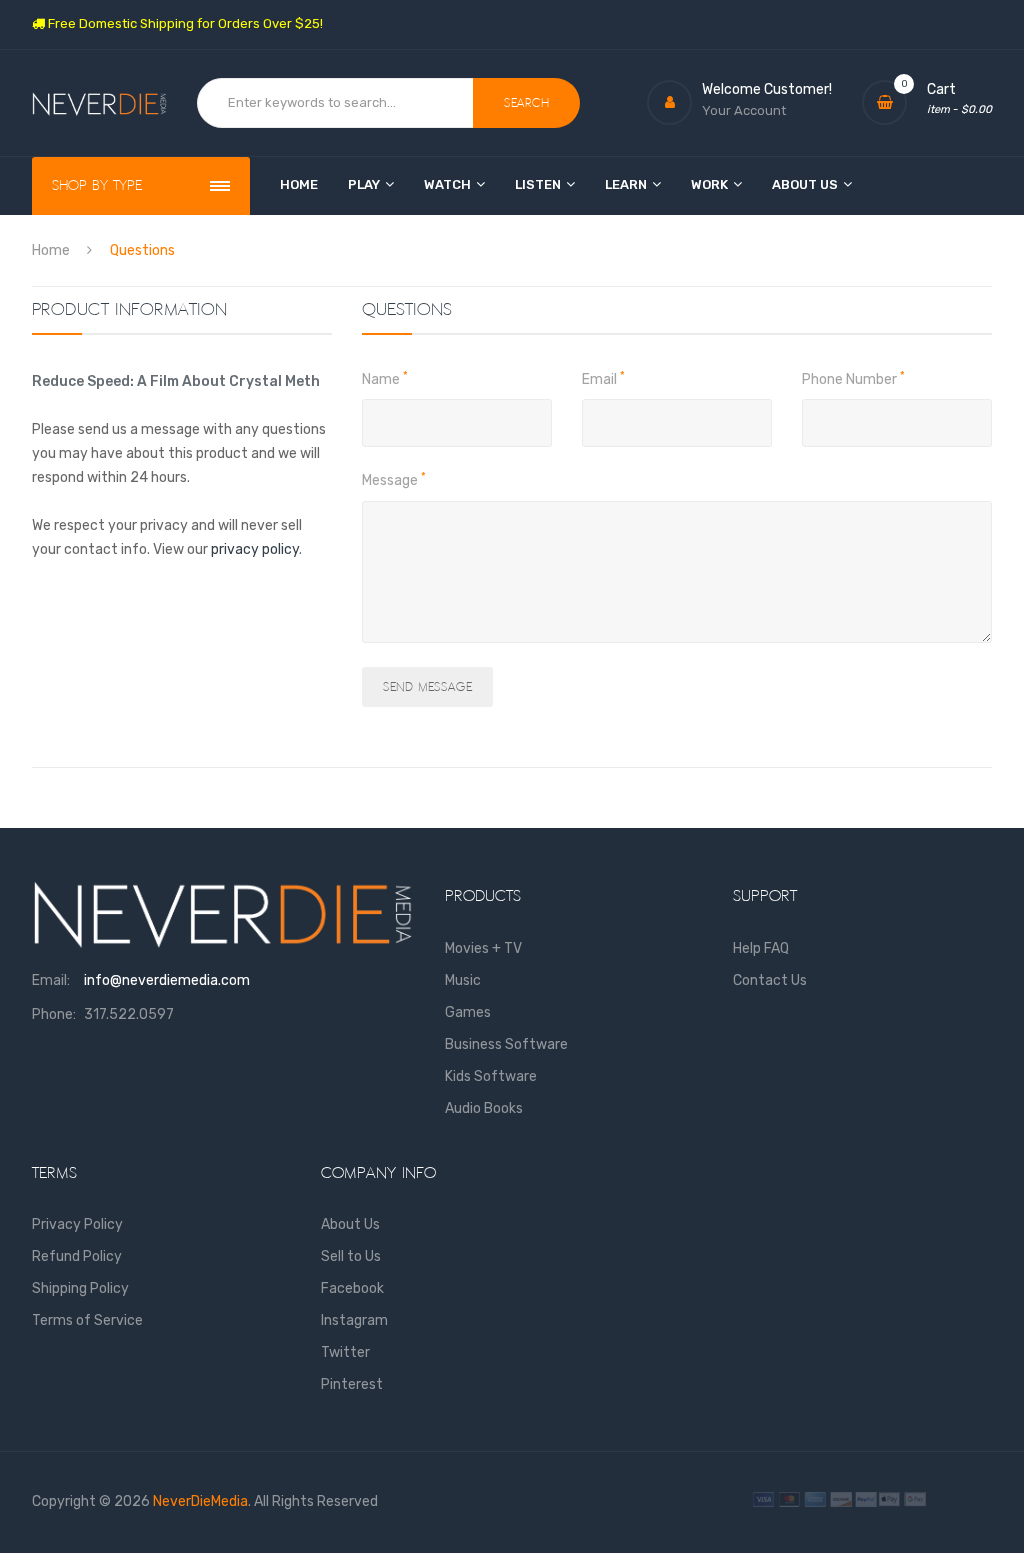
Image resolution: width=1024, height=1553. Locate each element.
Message (394, 480)
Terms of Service (87, 1320)
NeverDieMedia (200, 1501)
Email (603, 379)
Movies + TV (483, 948)
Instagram (354, 1320)
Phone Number (853, 379)
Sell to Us (351, 1256)
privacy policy (255, 549)
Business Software (506, 1044)
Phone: (54, 1014)
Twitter (345, 1352)
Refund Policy (77, 1256)
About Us (350, 1224)
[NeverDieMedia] (99, 102)
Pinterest (352, 1384)
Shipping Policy (80, 1288)
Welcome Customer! (767, 89)
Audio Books (484, 1108)
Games (468, 1012)
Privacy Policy (77, 1224)
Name (385, 379)
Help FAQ (761, 948)
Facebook (352, 1288)
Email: (51, 980)
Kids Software (491, 1076)
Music (463, 980)
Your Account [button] (744, 110)
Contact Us (770, 980)
